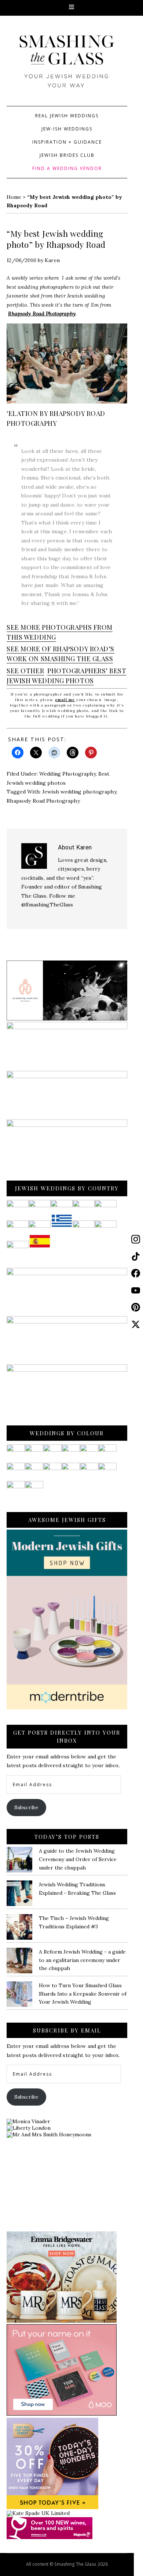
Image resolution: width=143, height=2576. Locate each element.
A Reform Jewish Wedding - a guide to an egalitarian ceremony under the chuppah (82, 1960)
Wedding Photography (67, 774)
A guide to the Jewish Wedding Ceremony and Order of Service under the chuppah (78, 1859)
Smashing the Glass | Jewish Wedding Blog (67, 68)
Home (14, 197)
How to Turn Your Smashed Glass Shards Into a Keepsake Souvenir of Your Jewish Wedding (83, 1994)
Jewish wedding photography (79, 792)
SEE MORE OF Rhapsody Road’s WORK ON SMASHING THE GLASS (60, 654)
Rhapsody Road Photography (42, 314)
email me (65, 700)
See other (25, 671)
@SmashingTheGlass (47, 905)
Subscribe (26, 1807)
